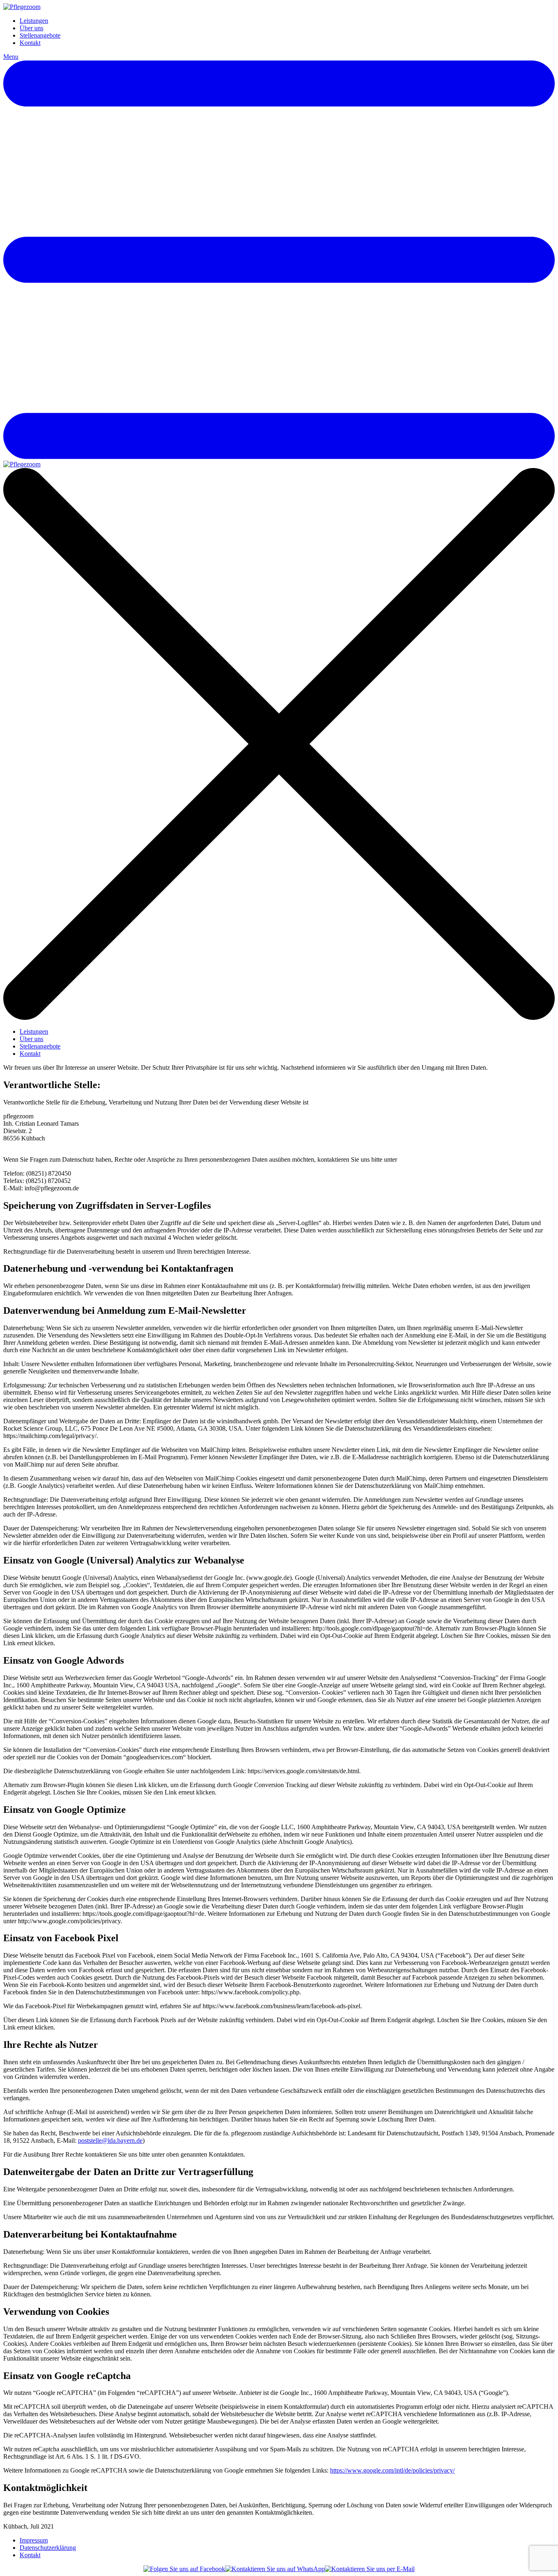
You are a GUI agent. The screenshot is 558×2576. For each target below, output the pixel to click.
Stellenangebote (40, 35)
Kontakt (30, 43)
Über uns (31, 28)
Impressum (34, 2540)
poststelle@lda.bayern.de (110, 2140)
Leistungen (34, 21)
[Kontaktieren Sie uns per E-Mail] (370, 2569)
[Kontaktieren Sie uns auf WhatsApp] (275, 2569)
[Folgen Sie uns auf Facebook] (184, 2569)
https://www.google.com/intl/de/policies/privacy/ (392, 2470)
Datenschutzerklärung (48, 2548)
